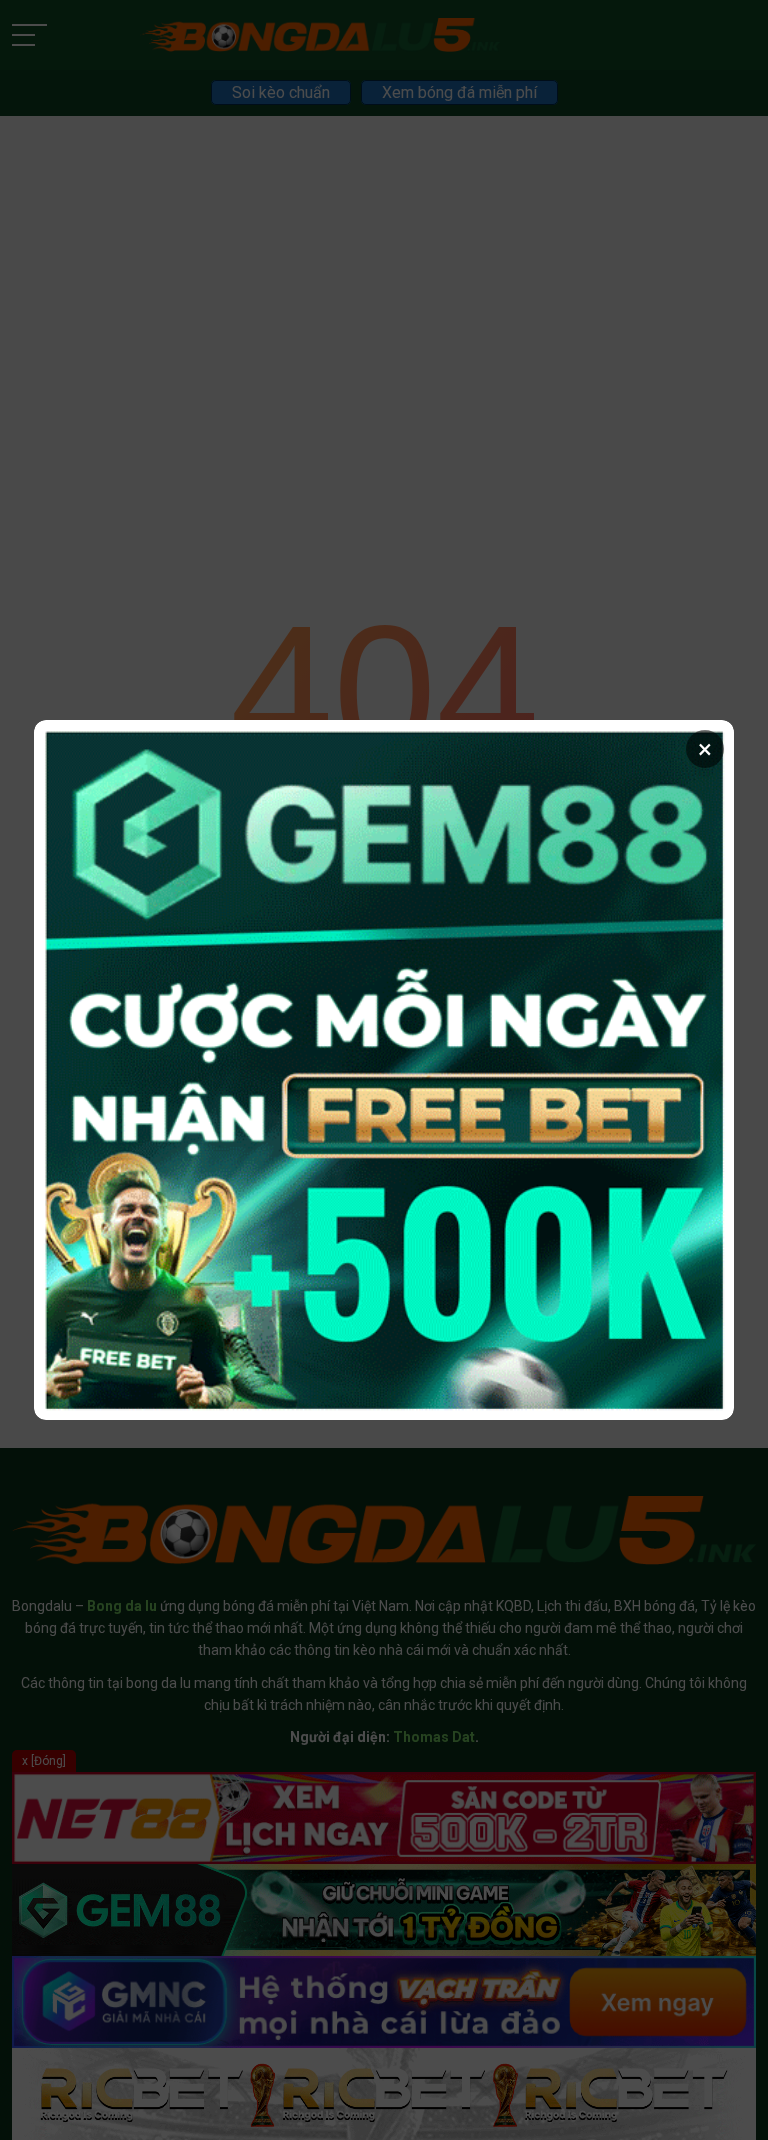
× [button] (705, 749)
